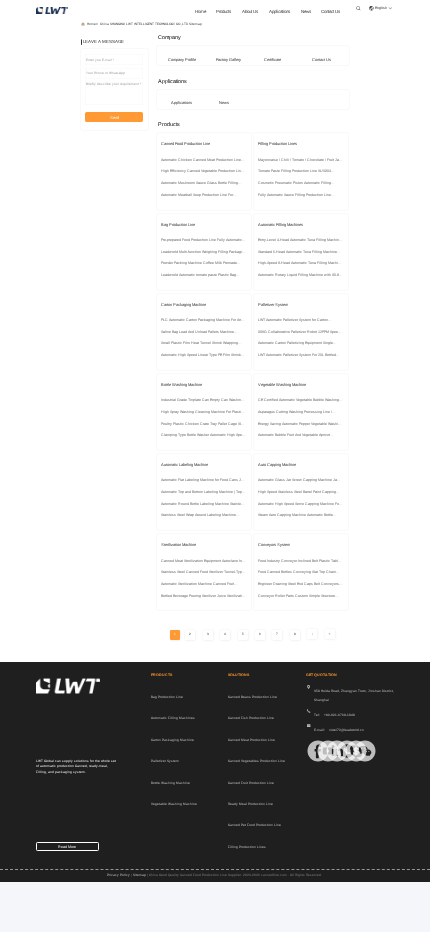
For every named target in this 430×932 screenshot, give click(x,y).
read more (67, 847)
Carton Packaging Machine (172, 740)
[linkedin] (328, 751)
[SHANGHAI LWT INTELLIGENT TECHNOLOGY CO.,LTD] (52, 9)
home (200, 11)
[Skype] (347, 751)
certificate (272, 59)
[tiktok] (319, 751)
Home (91, 24)
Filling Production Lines (247, 847)
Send (114, 117)
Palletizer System (165, 761)
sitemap (139, 875)
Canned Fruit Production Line (251, 783)
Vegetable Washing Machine (174, 804)
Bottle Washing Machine (170, 783)
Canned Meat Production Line (251, 740)
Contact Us (321, 59)
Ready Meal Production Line (250, 804)
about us (250, 11)
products (223, 11)
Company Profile (182, 59)
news (306, 11)
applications (279, 11)
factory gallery (228, 59)
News (224, 102)
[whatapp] (338, 751)
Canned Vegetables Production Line (256, 761)
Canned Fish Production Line (251, 718)
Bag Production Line (167, 697)
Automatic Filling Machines (173, 718)
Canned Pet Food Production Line (254, 825)
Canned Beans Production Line (252, 697)
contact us (330, 11)
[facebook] (309, 751)
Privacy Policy (118, 875)
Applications (181, 102)
